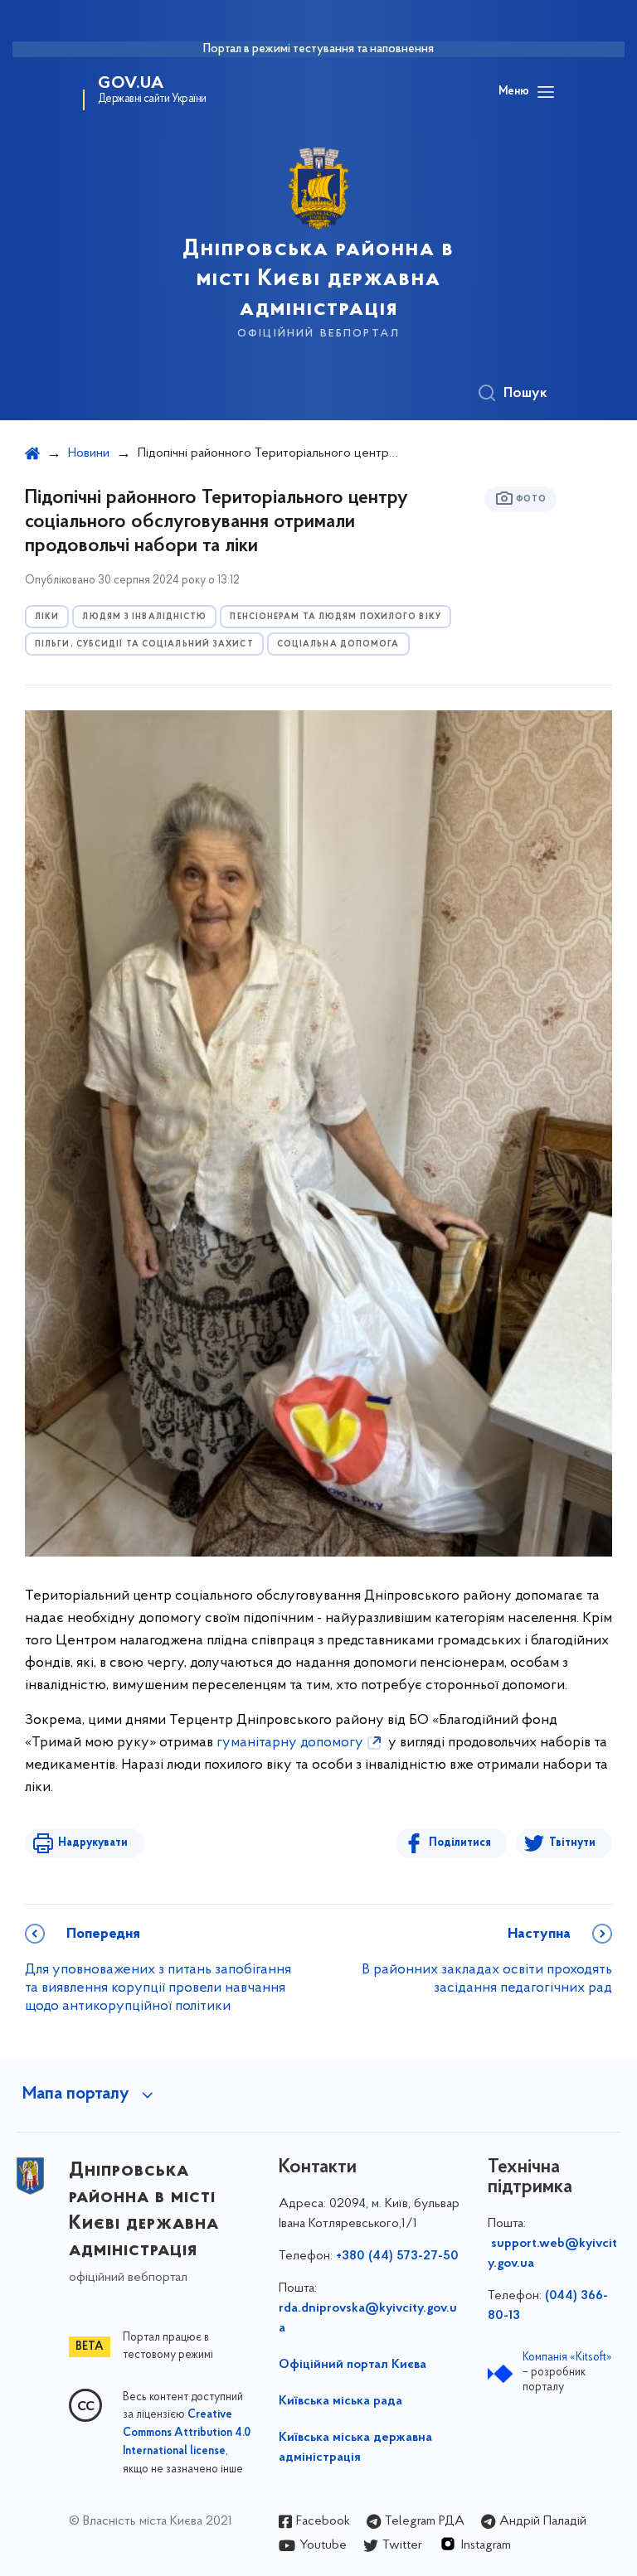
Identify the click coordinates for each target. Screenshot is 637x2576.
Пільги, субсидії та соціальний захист (144, 644)
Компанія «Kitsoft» (567, 2358)
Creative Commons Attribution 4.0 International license (187, 2433)
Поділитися (460, 1843)
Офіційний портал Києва (353, 2365)
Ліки (47, 617)
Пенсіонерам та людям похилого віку (335, 617)
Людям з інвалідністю (144, 617)
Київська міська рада (340, 2401)
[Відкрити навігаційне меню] (546, 92)
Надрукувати (93, 1843)
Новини (89, 453)
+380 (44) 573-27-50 (397, 2256)
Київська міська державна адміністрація (355, 2448)
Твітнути (572, 1843)
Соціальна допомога (338, 644)
